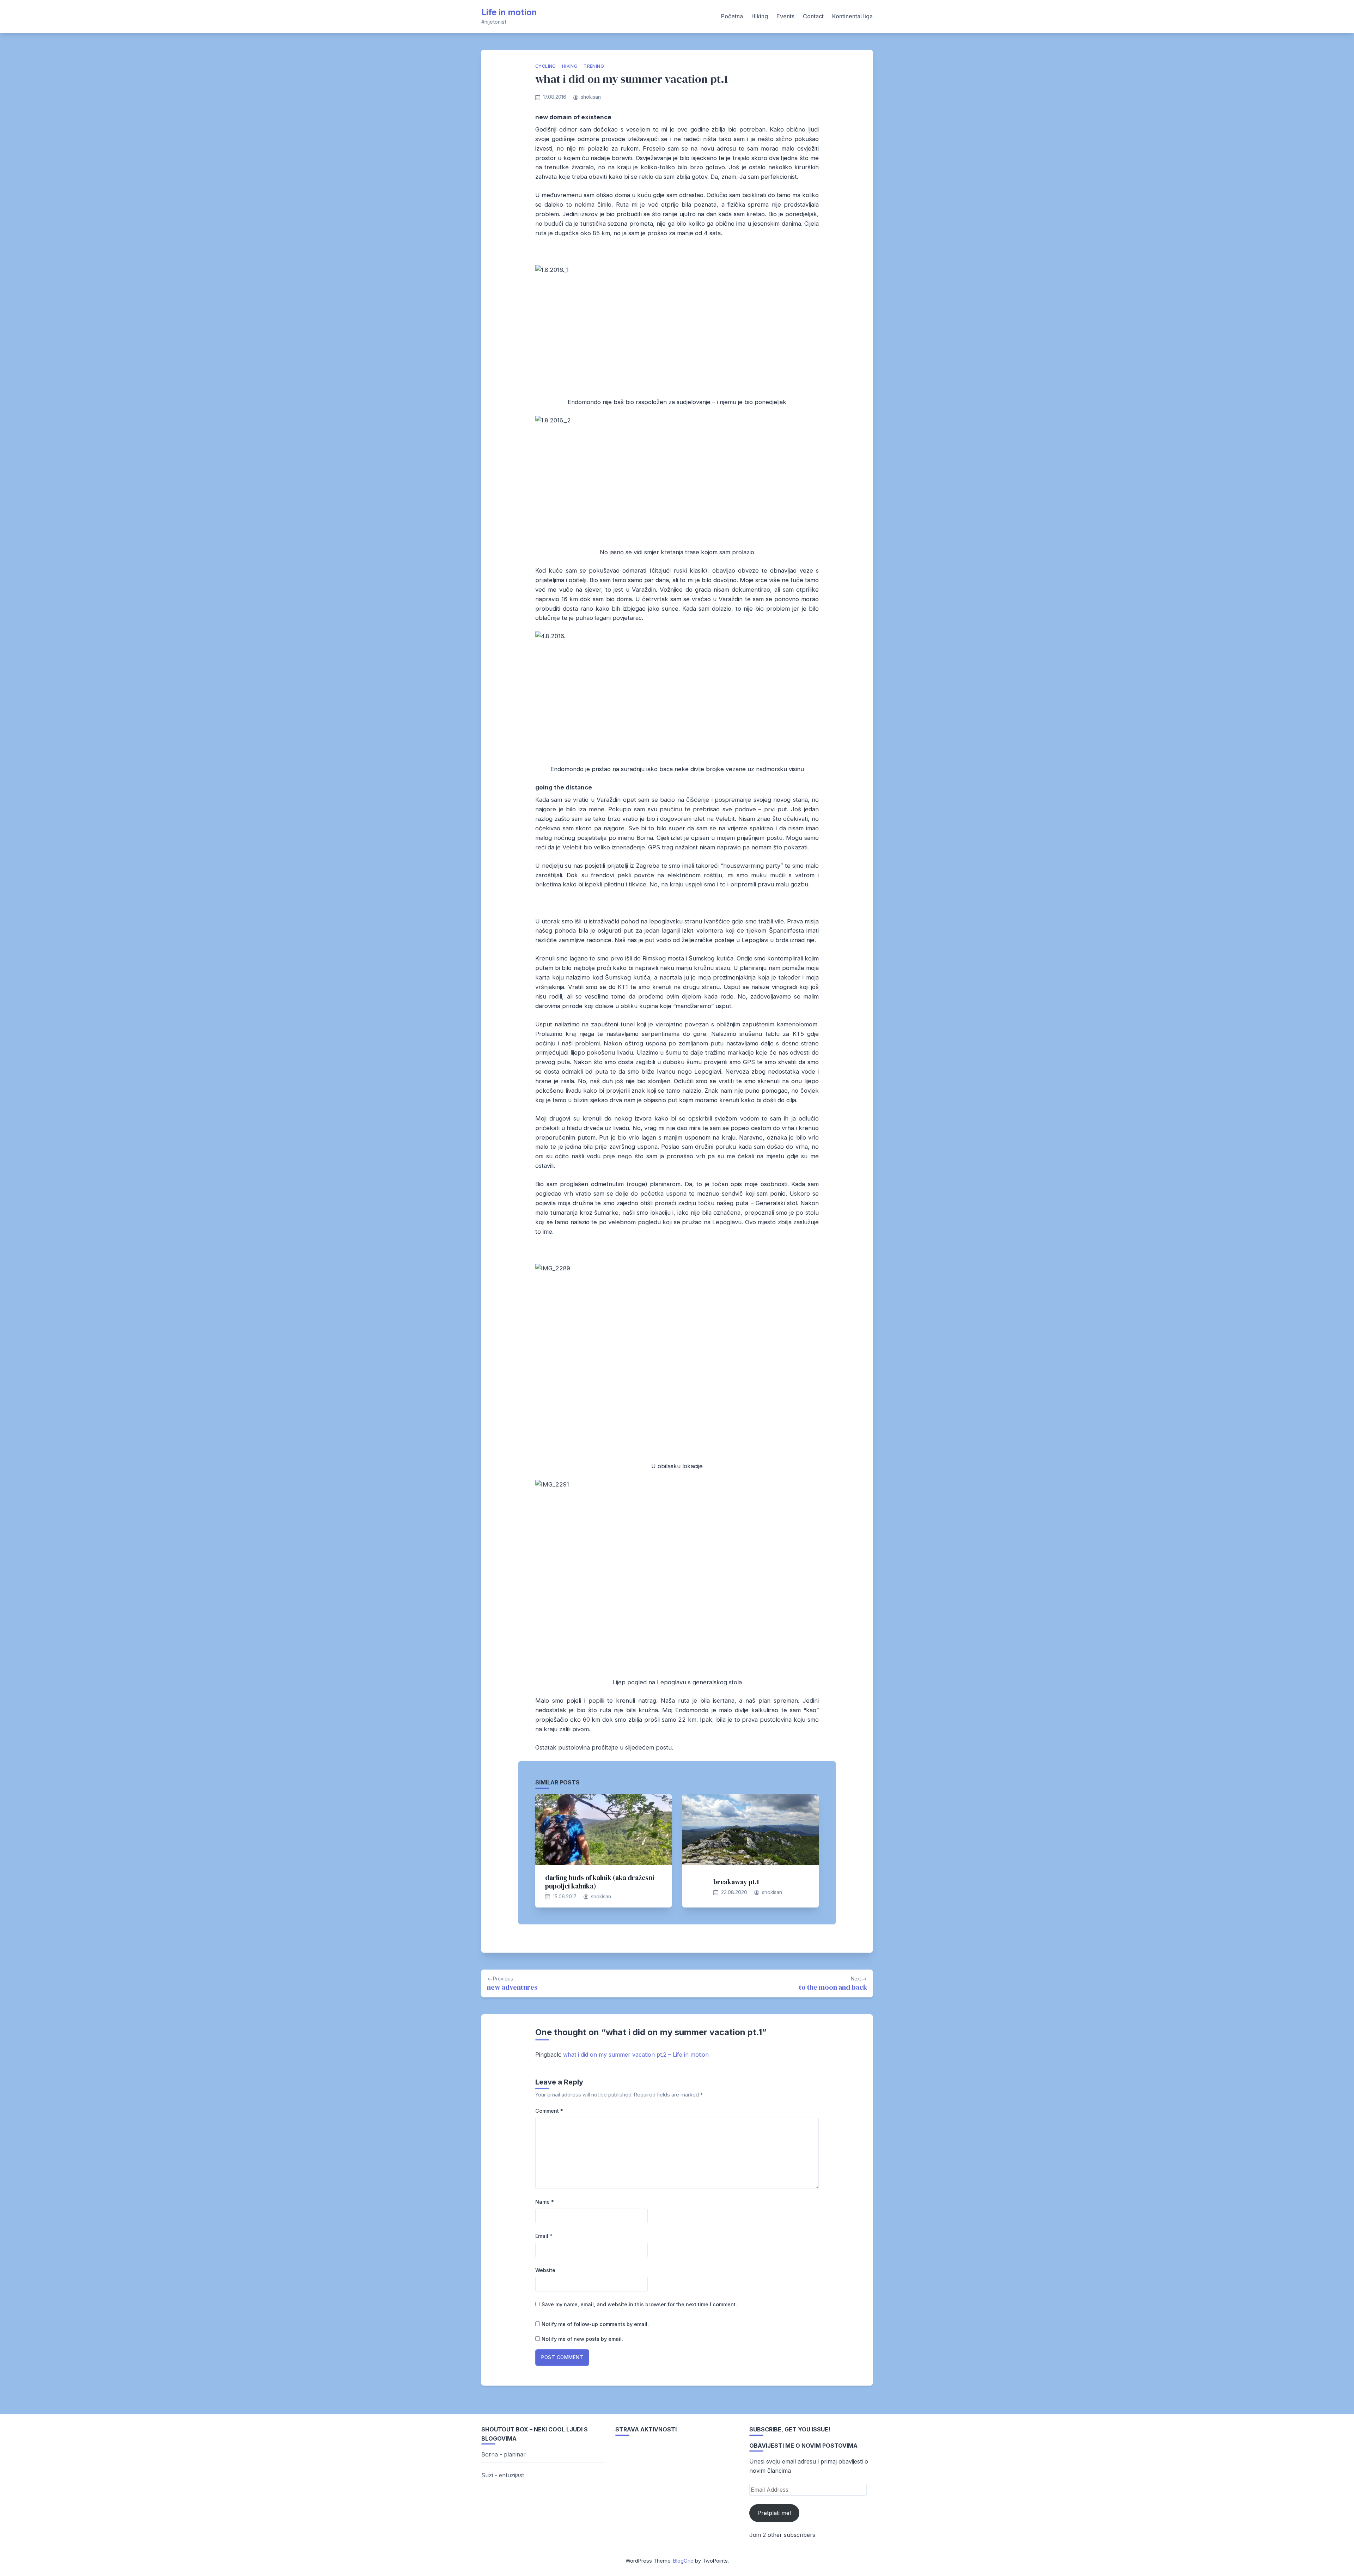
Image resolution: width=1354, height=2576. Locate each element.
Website (545, 2270)
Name (545, 2202)
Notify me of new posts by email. (582, 2339)
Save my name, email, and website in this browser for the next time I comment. (639, 2304)
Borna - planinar (504, 2454)
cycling (546, 66)
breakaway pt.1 (736, 1882)
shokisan (591, 97)
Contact (813, 16)
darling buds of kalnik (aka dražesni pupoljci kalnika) (600, 1882)
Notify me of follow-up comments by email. (595, 2324)
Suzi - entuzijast (503, 2475)
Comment (549, 2111)
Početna (732, 16)
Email (544, 2236)
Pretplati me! (774, 2513)
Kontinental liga (852, 16)
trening (594, 66)
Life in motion (509, 12)
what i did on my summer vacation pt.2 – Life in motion (636, 2055)
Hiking (760, 16)
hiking (570, 66)
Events (785, 16)
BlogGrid (683, 2561)
